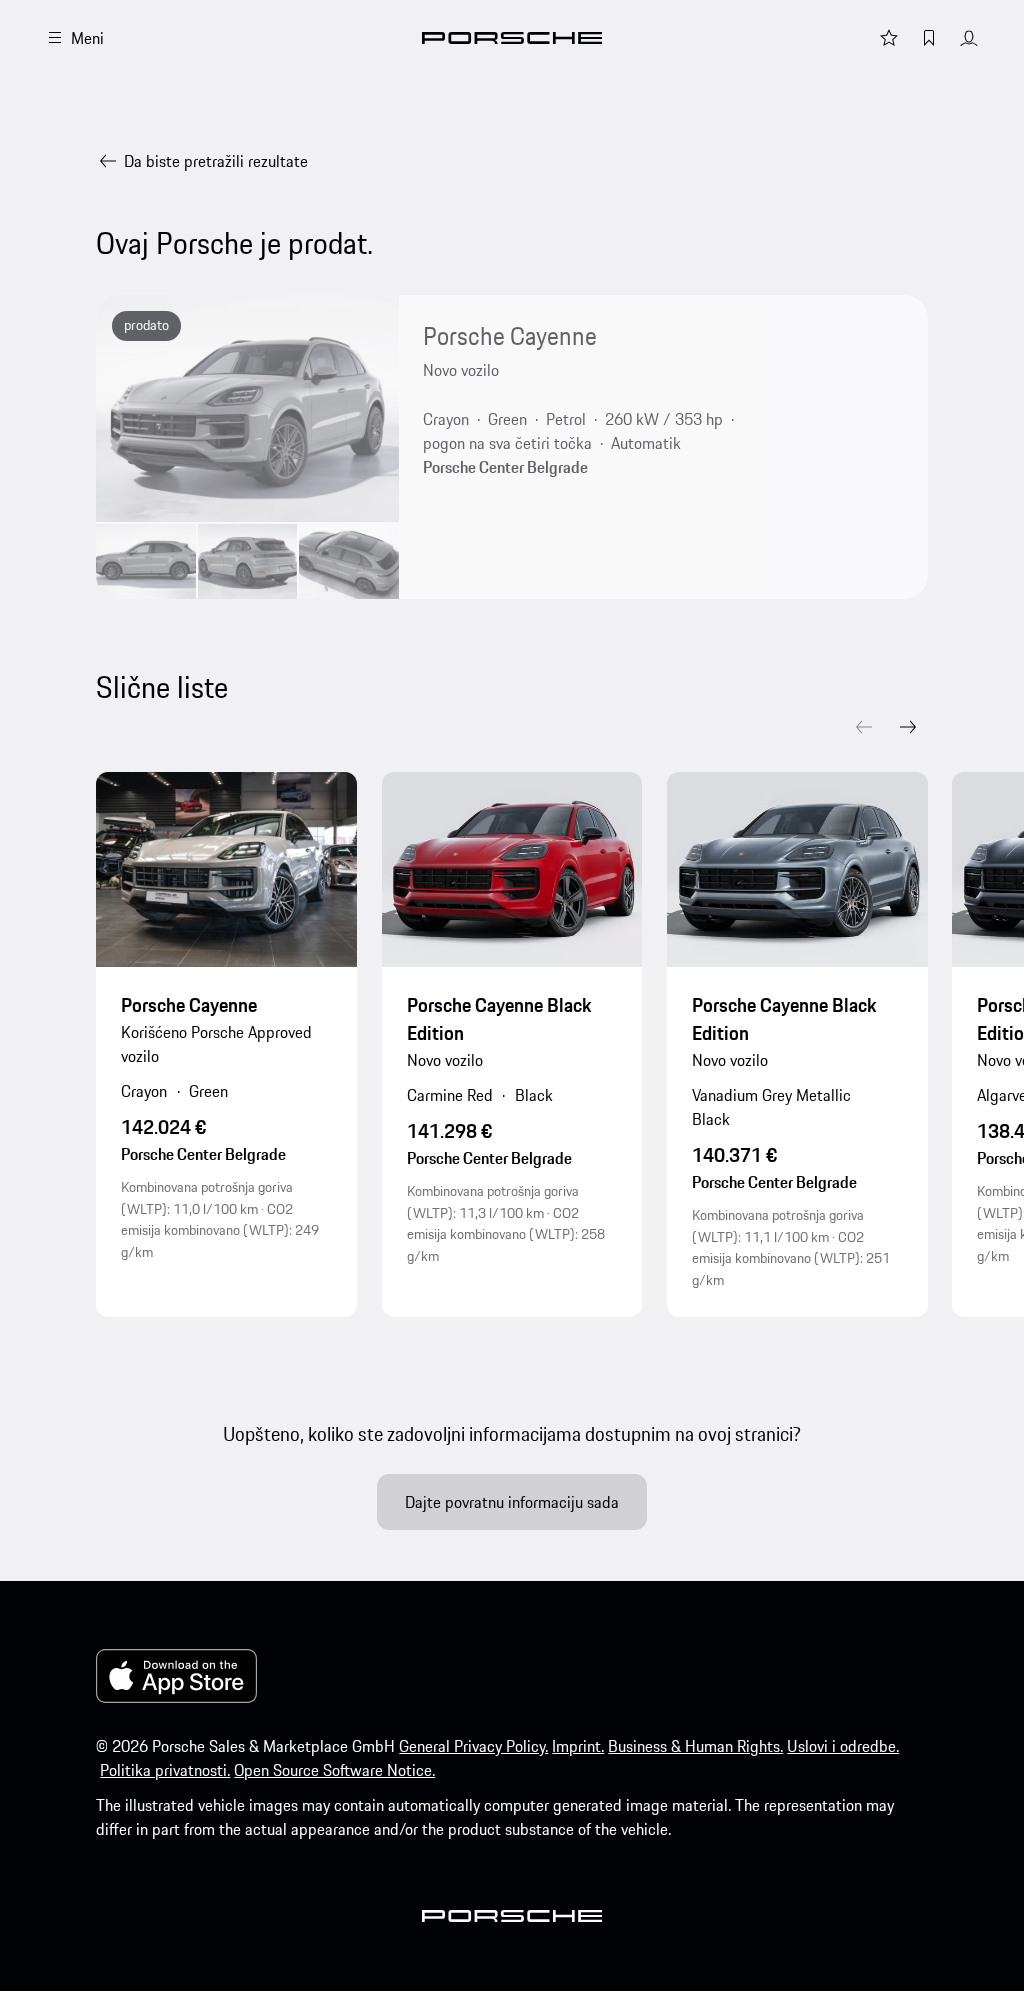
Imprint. (578, 1746)
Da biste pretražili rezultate (216, 161)
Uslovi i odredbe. (843, 1746)
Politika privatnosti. (165, 1770)
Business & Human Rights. (695, 1746)
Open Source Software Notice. (334, 1770)
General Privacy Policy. (473, 1746)
